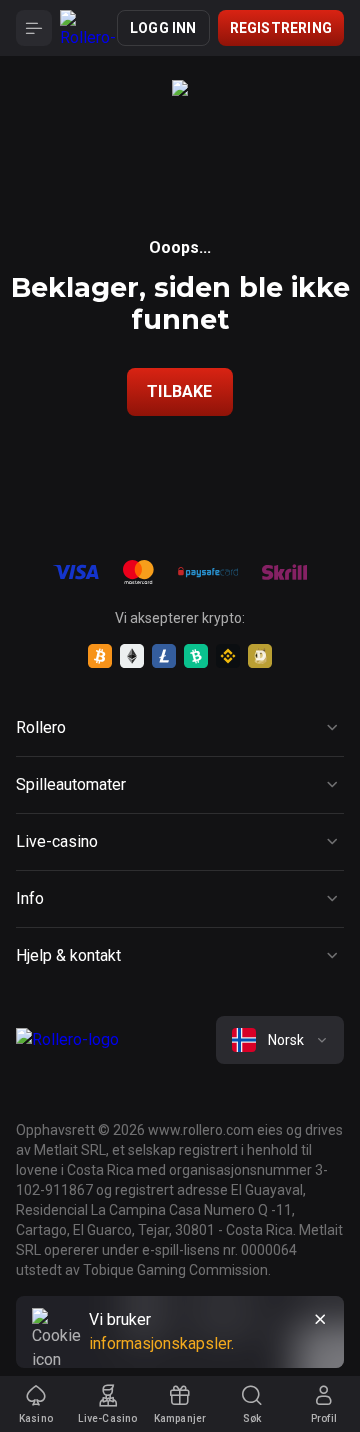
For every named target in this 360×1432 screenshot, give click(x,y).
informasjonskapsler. (161, 1343)
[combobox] (280, 1040)
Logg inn (163, 28)
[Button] (34, 28)
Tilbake (179, 391)
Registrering (281, 28)
